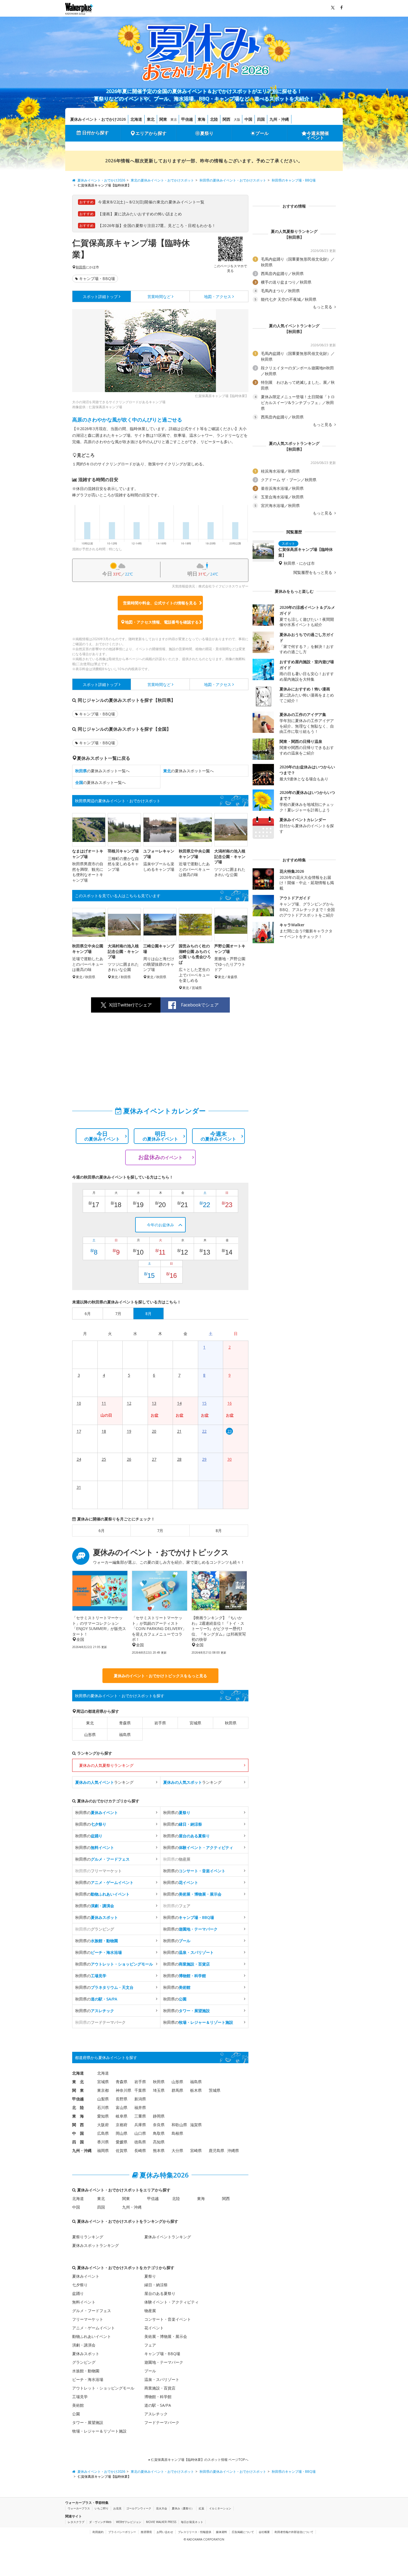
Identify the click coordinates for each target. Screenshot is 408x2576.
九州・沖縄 (279, 119)
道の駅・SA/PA (158, 2405)
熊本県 (159, 2150)
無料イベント (84, 2302)
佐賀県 (122, 2150)
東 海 (78, 2116)
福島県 (125, 1734)
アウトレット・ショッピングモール (103, 2388)
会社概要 (264, 2532)
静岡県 (159, 2116)
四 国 (78, 2142)
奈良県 (159, 2125)
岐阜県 (122, 2116)
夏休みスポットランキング (95, 2245)
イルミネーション (220, 2508)
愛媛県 (122, 2142)
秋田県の (97, 1812)
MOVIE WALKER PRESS (161, 2522)
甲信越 (187, 119)
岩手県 (160, 1723)
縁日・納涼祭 (156, 2285)
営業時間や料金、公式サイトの (160, 603)
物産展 (150, 2311)
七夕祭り (80, 2285)
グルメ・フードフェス (92, 2311)
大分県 (177, 2150)
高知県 (159, 2142)
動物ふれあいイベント (92, 2336)
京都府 (122, 2125)
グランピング (84, 2362)
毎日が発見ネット (192, 2522)
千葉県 (140, 2090)
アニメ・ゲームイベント (94, 2328)
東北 (151, 119)
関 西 (78, 2125)
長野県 (122, 2099)
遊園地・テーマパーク (164, 2362)
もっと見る (323, 307)
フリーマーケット (88, 2319)
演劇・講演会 (84, 2345)
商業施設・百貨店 (160, 2388)
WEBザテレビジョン (129, 2522)
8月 (219, 1531)
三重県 (140, 2116)
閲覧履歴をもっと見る (313, 572)
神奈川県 (124, 2090)
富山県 (122, 2107)
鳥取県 (159, 2133)
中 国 (78, 2133)
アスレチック (156, 2414)
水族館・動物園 (86, 2371)
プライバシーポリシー (122, 2532)
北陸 (214, 119)
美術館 (78, 2405)
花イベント (154, 2328)
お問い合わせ (165, 2532)
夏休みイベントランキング (168, 2237)
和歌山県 (179, 2125)
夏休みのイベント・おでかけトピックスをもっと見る (160, 1676)
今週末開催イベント (318, 135)
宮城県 (195, 1723)
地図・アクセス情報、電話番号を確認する (162, 622)
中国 (248, 119)
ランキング (104, 1782)
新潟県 (140, 2099)
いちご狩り (102, 2508)
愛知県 (103, 2116)
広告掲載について (243, 2532)
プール (262, 133)
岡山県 (122, 2133)
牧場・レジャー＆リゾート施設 (99, 2431)
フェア (150, 2345)
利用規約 (98, 2532)
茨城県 (215, 2090)
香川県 (103, 2142)
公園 (76, 2414)
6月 (102, 1531)
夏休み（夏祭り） (183, 2508)
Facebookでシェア (200, 1005)
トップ (100, 297)
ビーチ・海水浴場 (88, 2379)
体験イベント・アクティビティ (172, 2302)
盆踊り (78, 2293)
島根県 (177, 2133)
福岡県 (103, 2150)
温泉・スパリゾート (162, 2379)
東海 (202, 119)
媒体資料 (221, 2532)
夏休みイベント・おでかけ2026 (98, 119)
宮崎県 (196, 2150)
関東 (163, 119)
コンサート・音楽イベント (168, 2319)
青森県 (125, 1723)
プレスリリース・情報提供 (195, 2532)
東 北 (78, 2082)
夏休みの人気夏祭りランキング (106, 1765)
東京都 (103, 2090)
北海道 (136, 119)
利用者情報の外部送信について (294, 2532)
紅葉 (202, 2508)
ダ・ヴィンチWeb (100, 2522)
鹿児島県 (216, 2150)
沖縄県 (233, 2150)
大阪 (237, 119)
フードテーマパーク (162, 2422)
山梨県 (103, 2099)
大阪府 (103, 2125)
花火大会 (162, 2508)
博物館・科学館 (158, 2397)
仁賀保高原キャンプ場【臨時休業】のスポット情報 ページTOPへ (199, 2460)
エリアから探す (151, 133)
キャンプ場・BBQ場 (97, 278)
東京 (174, 119)
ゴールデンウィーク (139, 2508)
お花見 (117, 2508)
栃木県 (196, 2090)
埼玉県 (159, 2090)
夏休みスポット (86, 2354)
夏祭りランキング (88, 2237)
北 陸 (78, 2107)
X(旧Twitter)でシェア (130, 1005)
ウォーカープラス (79, 2508)
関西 (226, 119)
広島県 (103, 2133)
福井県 (140, 2107)
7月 (160, 1531)
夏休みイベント (86, 2276)
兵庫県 (140, 2125)
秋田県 (81, 267)
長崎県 (140, 2150)
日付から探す (95, 133)
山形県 (90, 1734)
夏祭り (207, 133)
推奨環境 (146, 2532)
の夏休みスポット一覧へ (102, 771)
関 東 (78, 2090)
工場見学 (80, 2397)
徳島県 (140, 2142)
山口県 (140, 2133)
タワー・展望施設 (88, 2422)
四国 (261, 119)
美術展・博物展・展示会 (166, 2336)
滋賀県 (196, 2125)
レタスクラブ (76, 2522)
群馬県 (177, 2090)
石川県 (103, 2107)
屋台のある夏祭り (160, 2293)
